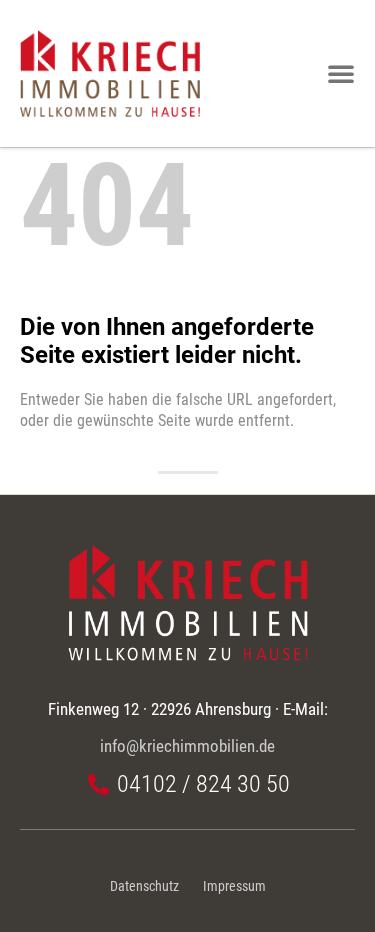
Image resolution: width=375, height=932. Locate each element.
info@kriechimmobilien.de (187, 746)
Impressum (234, 886)
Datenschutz (144, 886)
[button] (341, 73)
